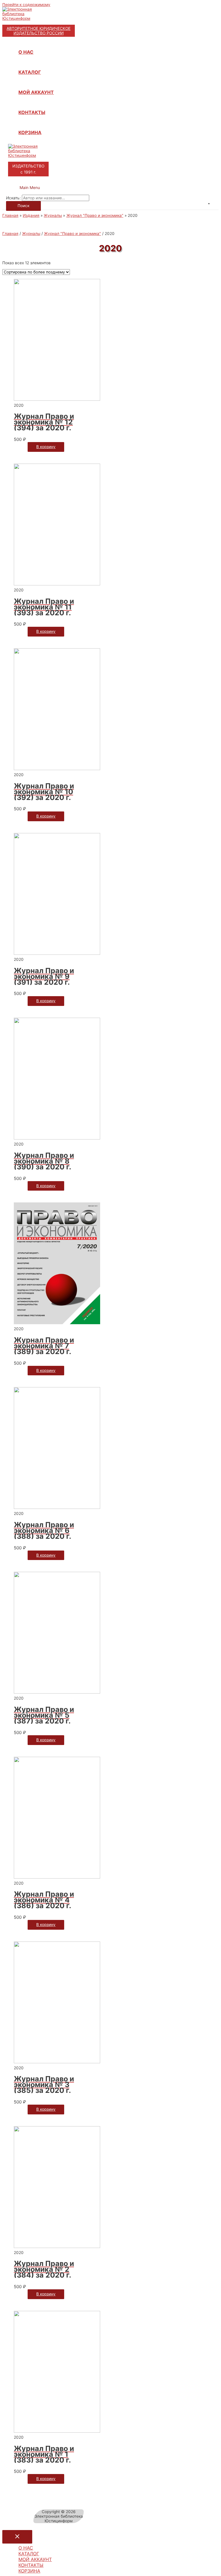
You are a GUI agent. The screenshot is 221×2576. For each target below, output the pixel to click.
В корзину (46, 447)
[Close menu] (17, 2537)
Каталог (30, 72)
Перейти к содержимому (26, 5)
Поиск (23, 206)
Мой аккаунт (36, 92)
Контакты (32, 112)
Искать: (13, 198)
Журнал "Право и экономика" (73, 234)
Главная (10, 234)
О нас (26, 52)
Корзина (30, 132)
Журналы (31, 234)
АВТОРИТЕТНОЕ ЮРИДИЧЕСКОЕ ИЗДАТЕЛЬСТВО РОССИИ (39, 31)
